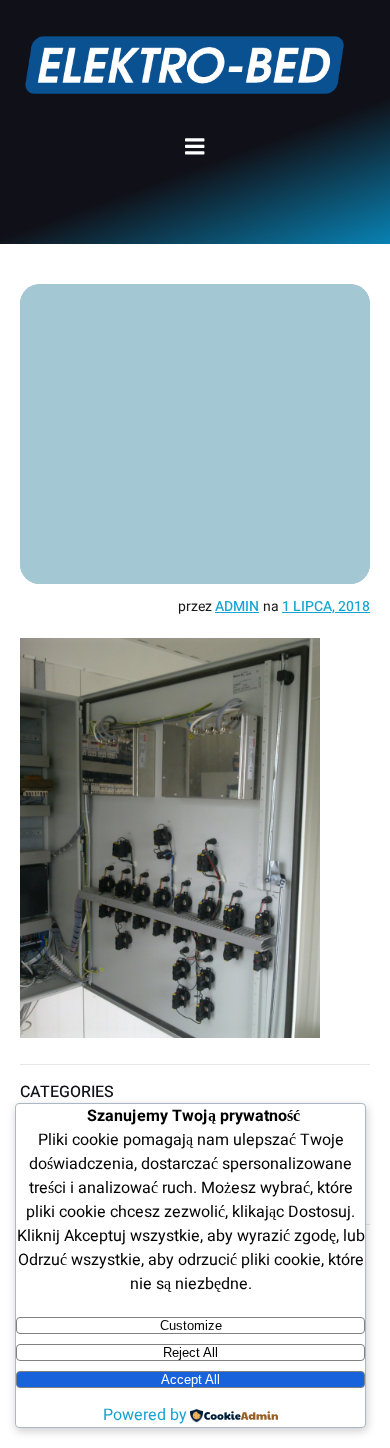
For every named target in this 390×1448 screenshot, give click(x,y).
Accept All (190, 1379)
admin (237, 606)
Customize (191, 1325)
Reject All (190, 1352)
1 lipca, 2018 (326, 606)
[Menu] (195, 147)
